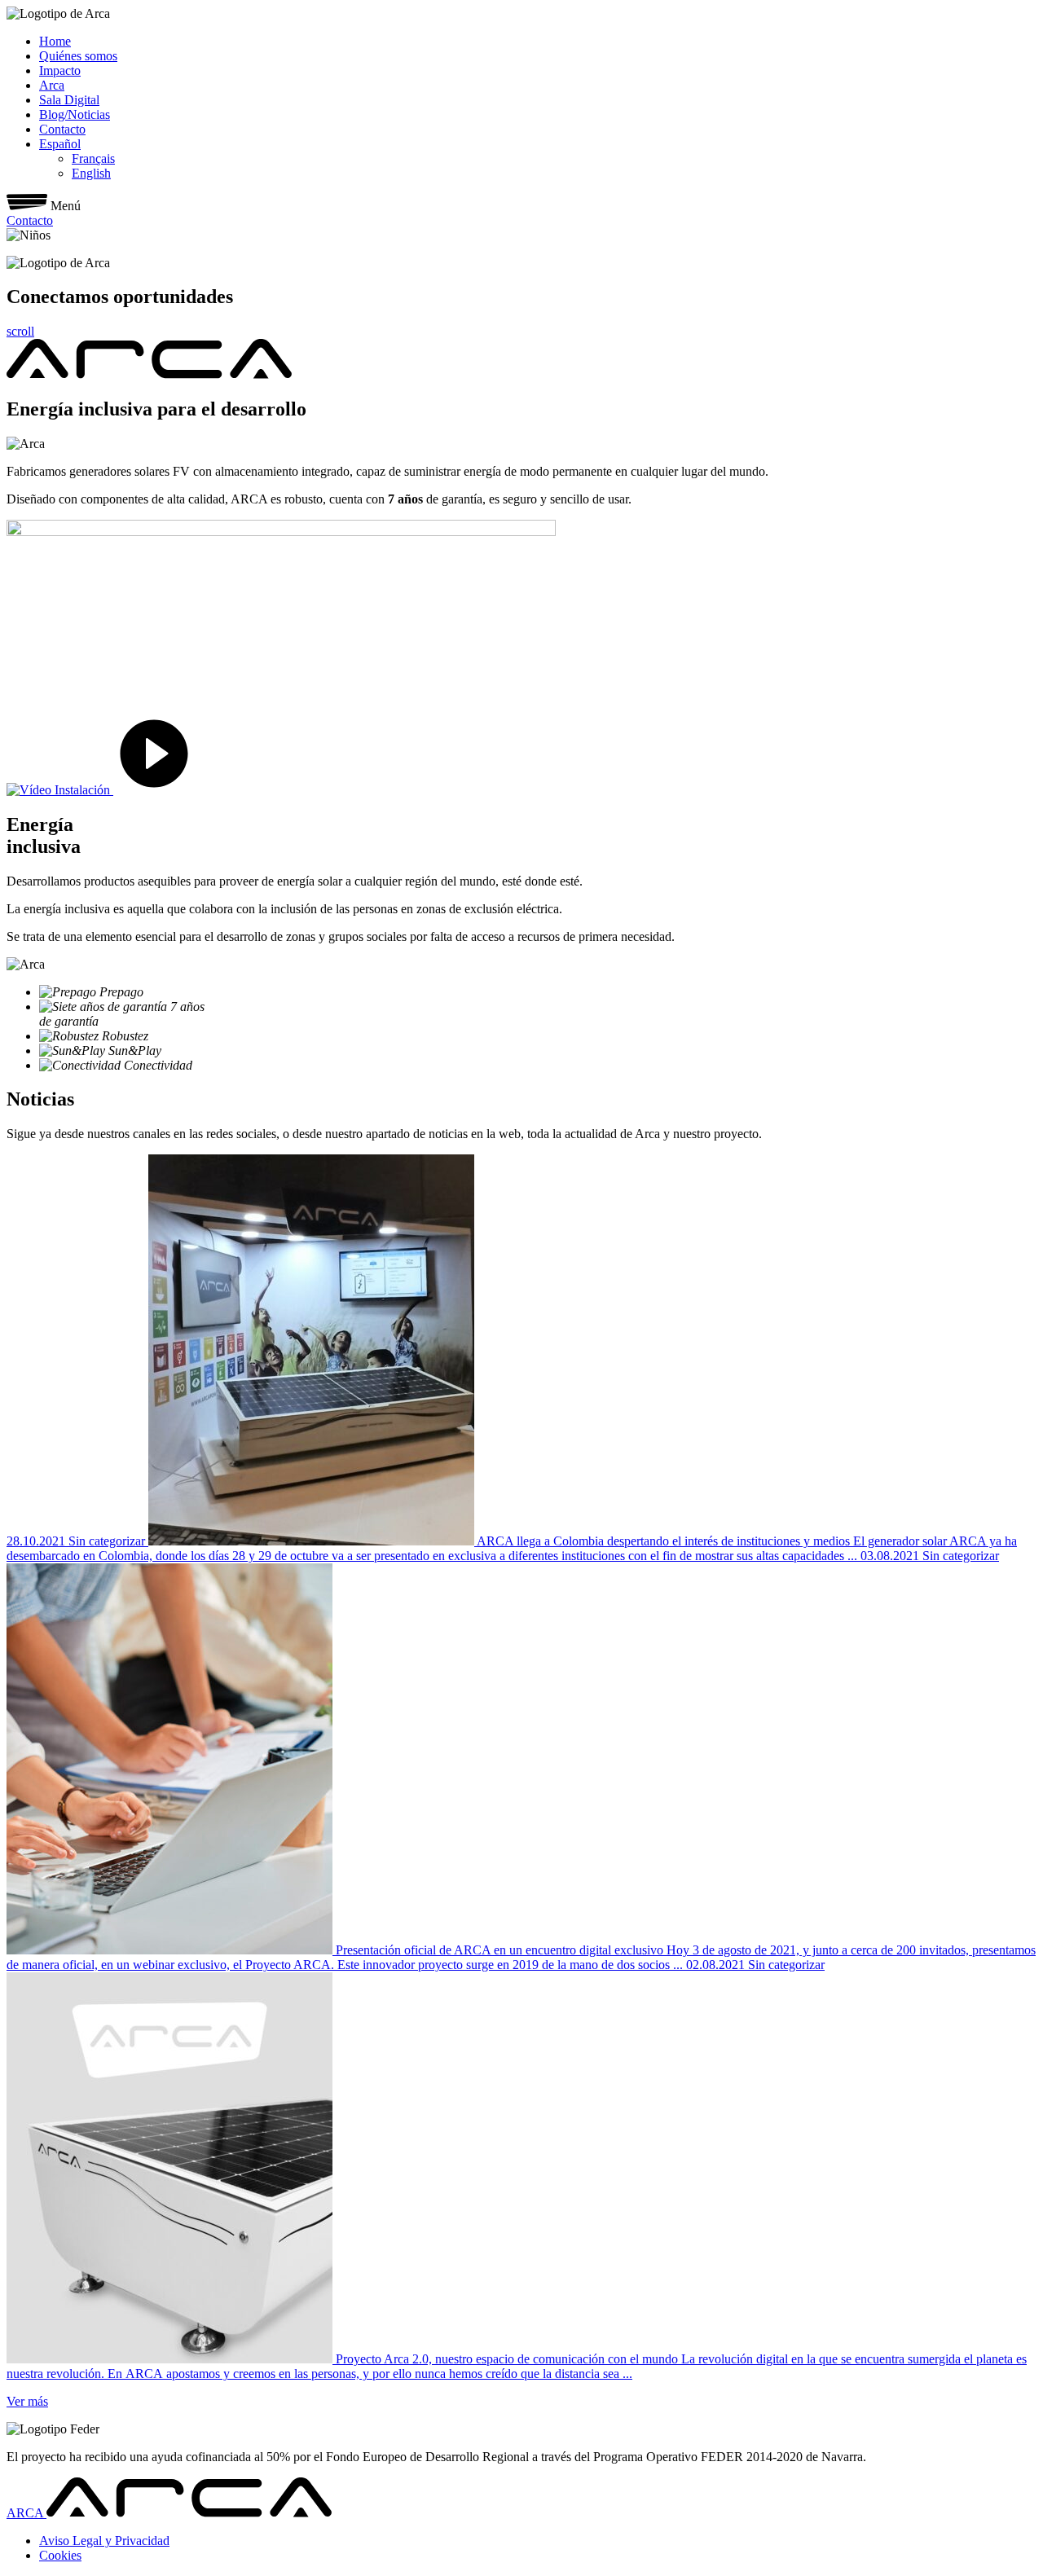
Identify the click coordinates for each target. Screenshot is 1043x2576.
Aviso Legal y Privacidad (104, 2541)
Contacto (62, 129)
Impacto (60, 70)
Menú (66, 206)
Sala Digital (69, 100)
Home (55, 41)
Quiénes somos (78, 56)
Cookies (60, 2555)
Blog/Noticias (75, 114)
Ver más (27, 2401)
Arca (52, 85)
